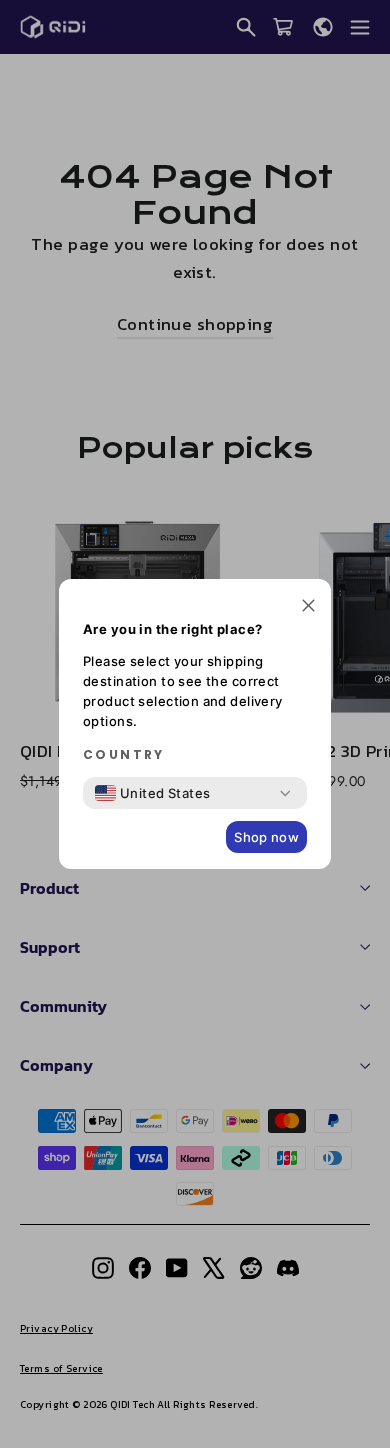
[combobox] (153, 793)
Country (124, 755)
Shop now (266, 837)
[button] (308, 607)
